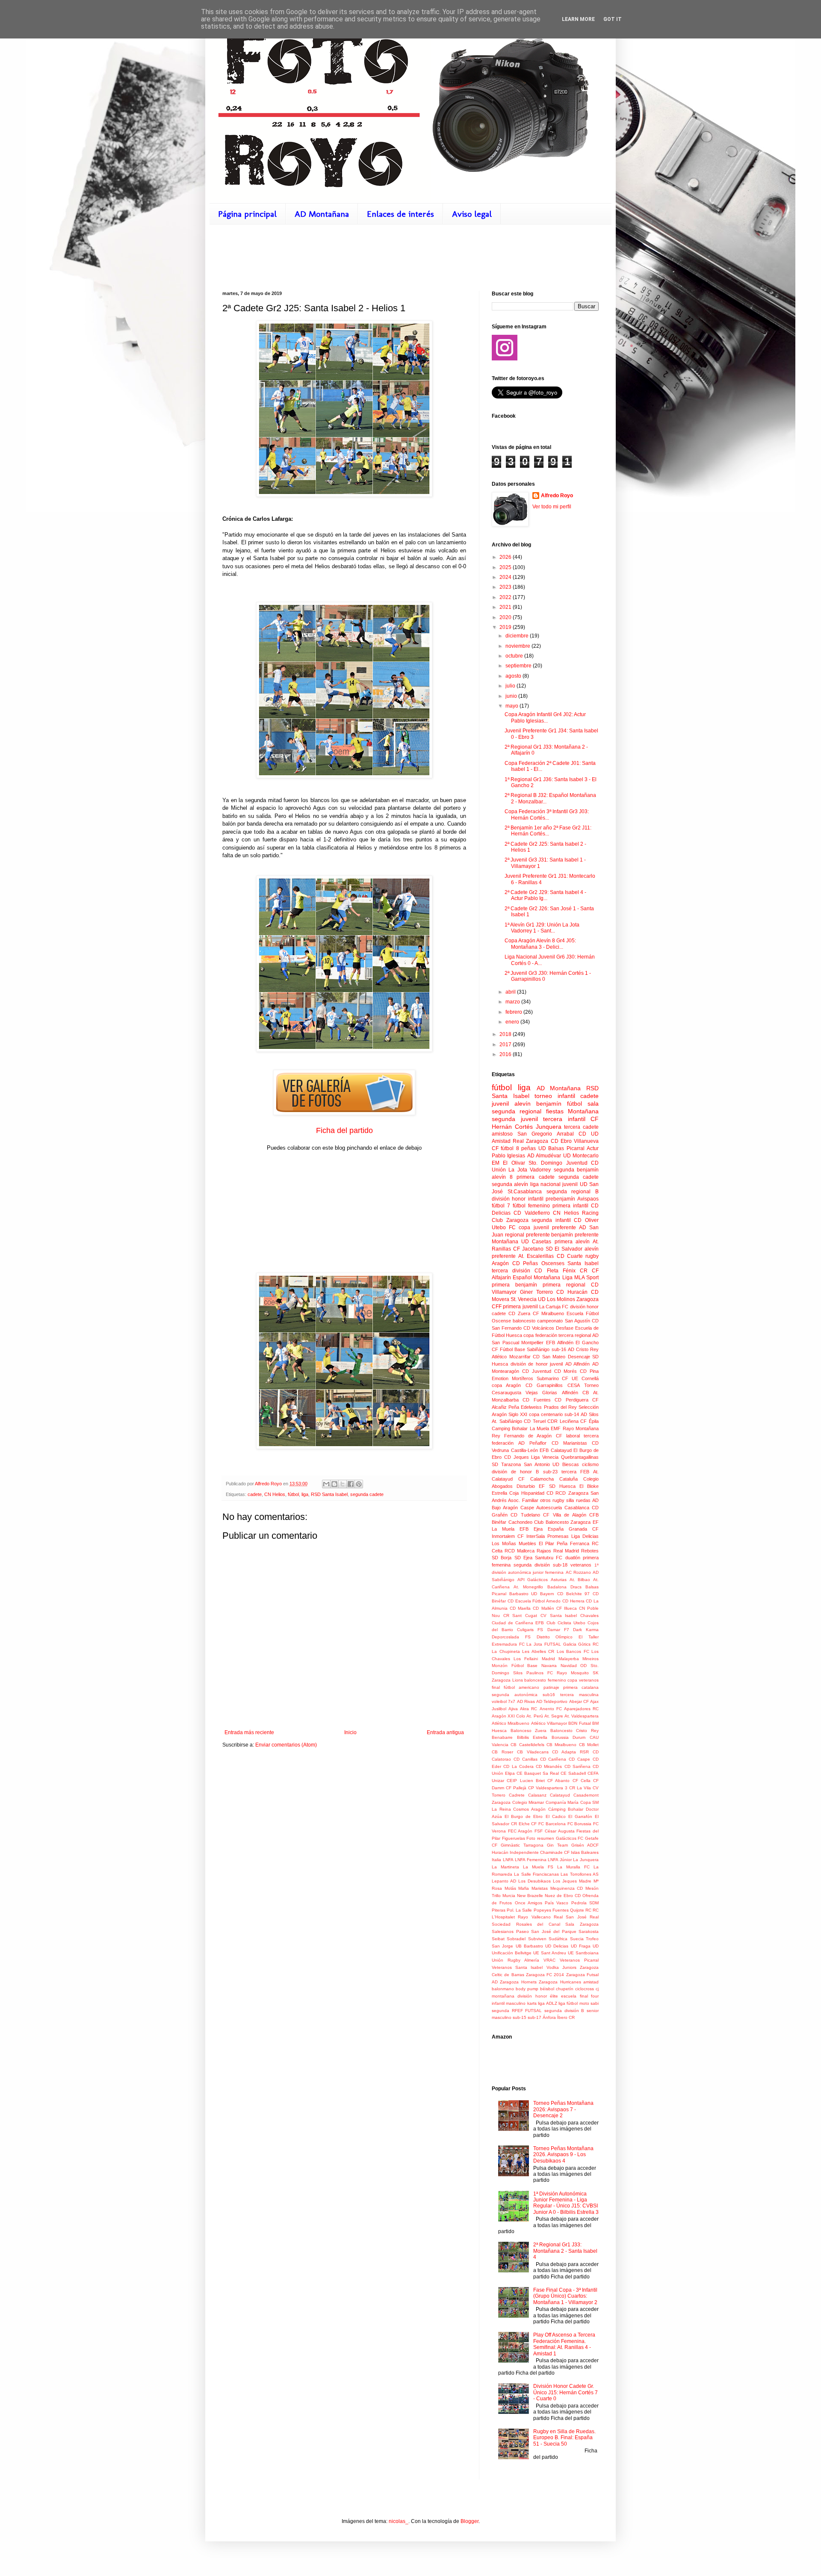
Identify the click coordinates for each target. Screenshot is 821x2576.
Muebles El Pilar (536, 1543)
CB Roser (502, 1752)
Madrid (548, 1659)
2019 (506, 627)
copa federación (540, 1335)
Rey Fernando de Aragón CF (527, 1436)
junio (512, 696)
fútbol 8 (510, 1148)
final (496, 1687)
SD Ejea (523, 1558)
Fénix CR (575, 1271)
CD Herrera (573, 1601)
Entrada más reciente (249, 1732)
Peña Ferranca (573, 1543)
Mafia (524, 1888)
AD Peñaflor (532, 1443)
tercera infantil (564, 1119)
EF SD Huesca (557, 1486)
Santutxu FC (549, 1558)
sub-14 (572, 1414)
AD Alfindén (578, 1364)
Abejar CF (579, 1701)
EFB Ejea (531, 1529)
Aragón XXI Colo (508, 1716)
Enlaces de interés (400, 214)
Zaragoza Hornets (518, 1982)
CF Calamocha (536, 1479)
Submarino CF (553, 1378)
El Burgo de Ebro (524, 1816)
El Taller (589, 1637)
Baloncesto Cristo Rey (574, 1731)
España (556, 1529)
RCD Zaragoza (572, 1493)
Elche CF (528, 1824)
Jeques (521, 1457)
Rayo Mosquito (573, 1673)
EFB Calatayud (556, 1450)
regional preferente (527, 1235)
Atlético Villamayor (549, 1723)
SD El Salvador (564, 1249)
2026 (506, 557)
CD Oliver (586, 1220)
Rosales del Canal (538, 1924)
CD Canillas (526, 1759)
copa (524, 1228)
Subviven (537, 1939)
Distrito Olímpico (555, 1637)
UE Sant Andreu (550, 1953)
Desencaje (579, 1357)
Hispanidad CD (537, 1493)
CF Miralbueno (549, 1313)
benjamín (549, 1104)
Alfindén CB (575, 1393)
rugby (592, 1256)
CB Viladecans (533, 1752)
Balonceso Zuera (529, 1731)
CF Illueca (567, 1608)
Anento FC (551, 1709)
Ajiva (513, 1709)
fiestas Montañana (572, 1111)
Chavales (589, 1616)
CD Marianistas (569, 1443)
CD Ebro (561, 1141)
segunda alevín (510, 1184)
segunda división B (564, 2011)
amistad (591, 1982)
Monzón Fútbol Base (515, 1666)
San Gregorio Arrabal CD (552, 1134)
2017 (506, 1045)
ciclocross (585, 1989)
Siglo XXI (518, 1414)
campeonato (550, 1321)
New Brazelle (530, 1896)
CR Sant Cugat (520, 1616)
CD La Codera (518, 1766)
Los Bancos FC (573, 1651)
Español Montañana (536, 1278)
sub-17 (535, 2017)
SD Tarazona (506, 1464)
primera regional (564, 1285)
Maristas (540, 1888)
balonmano (503, 1989)
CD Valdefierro (532, 1213)
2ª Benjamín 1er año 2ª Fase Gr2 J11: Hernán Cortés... (548, 831)
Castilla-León (524, 1450)
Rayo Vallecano (534, 1917)
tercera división (511, 1271)
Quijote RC (581, 1910)
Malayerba (569, 1659)
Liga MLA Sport (580, 1278)
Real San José (570, 1917)
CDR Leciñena (563, 1421)
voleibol (499, 1701)
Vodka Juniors (561, 1967)
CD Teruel (535, 1421)
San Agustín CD (582, 1321)
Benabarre (502, 1737)
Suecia (577, 1939)
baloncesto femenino (545, 1680)
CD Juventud (537, 1371)
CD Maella (520, 1608)
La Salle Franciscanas (536, 1874)
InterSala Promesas (548, 1536)
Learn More (578, 19)
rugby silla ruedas (571, 1500)
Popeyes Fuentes (551, 1910)
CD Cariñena (553, 1759)
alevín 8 (502, 1177)
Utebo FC (504, 1228)
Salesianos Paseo (510, 1931)
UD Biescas (566, 1464)
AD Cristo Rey (583, 1349)
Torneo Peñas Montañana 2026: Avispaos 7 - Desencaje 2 (563, 2109)
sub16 (549, 1695)
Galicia (570, 1644)
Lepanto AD (504, 1881)
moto (584, 2003)
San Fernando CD (511, 1328)
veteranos (581, 1565)
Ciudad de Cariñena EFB (518, 1623)
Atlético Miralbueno (511, 1723)
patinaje (551, 1687)
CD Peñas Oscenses (538, 1263)
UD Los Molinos (557, 1299)
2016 (506, 1054)
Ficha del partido (344, 1130)
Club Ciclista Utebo (566, 1623)
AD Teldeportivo (552, 1701)
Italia (496, 1860)
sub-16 (559, 1349)
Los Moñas (504, 1543)
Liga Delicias (585, 1536)
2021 (506, 607)
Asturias (559, 1580)
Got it (613, 19)
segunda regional (517, 1111)
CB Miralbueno (561, 1745)
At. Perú (535, 1716)
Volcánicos (543, 1328)
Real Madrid (566, 1551)
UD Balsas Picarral (561, 1148)
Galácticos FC (570, 1838)
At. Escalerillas (536, 1256)
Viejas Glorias (541, 1393)
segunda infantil (551, 1220)
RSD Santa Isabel (329, 1494)
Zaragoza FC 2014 (545, 1975)
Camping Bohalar (510, 1428)
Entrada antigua (445, 1732)
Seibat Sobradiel (509, 1939)
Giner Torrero (536, 1292)
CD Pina (589, 1371)
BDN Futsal (579, 1723)
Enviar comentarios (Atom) (286, 1745)
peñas (529, 1148)
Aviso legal (472, 214)
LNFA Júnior (560, 1860)
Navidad (569, 1666)
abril (511, 992)
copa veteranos (583, 1680)
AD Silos (590, 1414)
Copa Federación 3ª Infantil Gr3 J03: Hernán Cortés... (547, 814)
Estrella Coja (505, 1493)
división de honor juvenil (537, 1364)
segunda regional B (573, 1192)
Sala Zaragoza (582, 1924)
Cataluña (568, 1479)
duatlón (573, 1558)
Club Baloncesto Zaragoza (562, 1522)
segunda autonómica (515, 1695)
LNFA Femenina (531, 1860)
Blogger (470, 2521)
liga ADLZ (547, 2003)
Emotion (500, 1378)
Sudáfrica (558, 1939)
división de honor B (515, 1472)
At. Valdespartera (582, 1716)
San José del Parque (554, 1931)
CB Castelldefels (527, 1745)
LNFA (508, 1860)
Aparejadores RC (581, 1709)
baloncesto (524, 1321)
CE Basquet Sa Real (538, 1773)
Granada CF (584, 1529)
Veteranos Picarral (579, 1960)
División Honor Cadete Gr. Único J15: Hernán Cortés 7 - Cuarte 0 (566, 2392)
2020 (506, 617)
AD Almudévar (544, 1156)
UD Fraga (581, 1946)
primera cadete (535, 1177)
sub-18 (560, 1565)
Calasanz (537, 1795)
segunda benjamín (576, 1170)
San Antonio (537, 1464)
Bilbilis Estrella (532, 1737)
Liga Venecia (545, 1457)
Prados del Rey (560, 1407)
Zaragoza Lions (507, 1680)
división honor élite (538, 1996)
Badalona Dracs (564, 1587)
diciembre (518, 636)
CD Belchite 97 (573, 1594)
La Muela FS (538, 1867)
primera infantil (570, 1206)
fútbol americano (521, 1687)
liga (305, 1494)
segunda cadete (367, 1494)
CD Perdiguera (571, 1400)
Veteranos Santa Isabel (517, 1967)
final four (589, 1996)
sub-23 (550, 1472)
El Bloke (589, 1486)
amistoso (502, 1134)
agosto (514, 676)
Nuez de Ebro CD (563, 1896)
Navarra (549, 1666)
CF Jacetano (528, 1249)
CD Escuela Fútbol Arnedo (534, 1601)
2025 (506, 567)
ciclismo (590, 1464)
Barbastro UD (523, 1594)
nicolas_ (399, 2521)
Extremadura (504, 1644)
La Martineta (505, 1867)
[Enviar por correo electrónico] (326, 1484)
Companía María (562, 1802)
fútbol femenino (531, 1206)
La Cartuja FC (554, 1307)
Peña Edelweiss (525, 1407)
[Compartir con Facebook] (351, 1484)
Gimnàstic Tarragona (522, 1845)
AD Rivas (526, 1701)
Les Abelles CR (538, 1651)
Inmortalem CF (508, 1536)
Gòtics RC (588, 1644)
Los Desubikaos (535, 1881)
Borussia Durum (569, 1737)
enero (513, 1022)
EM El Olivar (508, 1163)
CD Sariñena (577, 1766)
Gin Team (557, 1845)
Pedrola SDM (585, 1903)
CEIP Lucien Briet (526, 1781)
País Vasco (557, 1903)
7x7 (512, 1701)
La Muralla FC (573, 1867)
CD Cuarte (570, 1256)
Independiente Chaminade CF (540, 1852)
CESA (574, 1385)
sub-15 (520, 2017)
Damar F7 (558, 1630)
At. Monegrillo (528, 1587)
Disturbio (526, 1486)
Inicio (350, 1732)
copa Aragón (506, 1385)
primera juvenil (520, 1307)
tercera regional (575, 1335)
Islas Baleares (585, 1852)
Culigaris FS (530, 1630)
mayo (512, 706)
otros (545, 1500)
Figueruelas (514, 1838)
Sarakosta (589, 1931)
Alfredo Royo (557, 496)
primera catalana (581, 1687)
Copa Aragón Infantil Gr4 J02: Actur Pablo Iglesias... (545, 717)
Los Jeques (565, 1881)
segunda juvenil (515, 1119)
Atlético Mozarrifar (511, 1357)
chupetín (565, 1989)
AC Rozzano (578, 1572)
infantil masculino (509, 2003)
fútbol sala (583, 1104)
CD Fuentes (536, 1400)
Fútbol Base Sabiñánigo (525, 1349)
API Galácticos (533, 1580)
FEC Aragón (520, 1831)
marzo (513, 1002)
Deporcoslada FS (511, 1637)
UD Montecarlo (581, 1156)
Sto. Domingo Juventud (558, 1163)
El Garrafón (580, 1816)
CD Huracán (572, 1292)
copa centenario (546, 1414)
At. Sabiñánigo (507, 1421)
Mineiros (591, 1659)
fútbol (293, 1494)
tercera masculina (579, 1695)
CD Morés (566, 1371)
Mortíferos (523, 1378)
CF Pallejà (516, 1788)
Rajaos (544, 1551)
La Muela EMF (545, 1428)
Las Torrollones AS (580, 1874)
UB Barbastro (529, 1946)
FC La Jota (531, 1644)
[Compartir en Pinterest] (359, 1484)
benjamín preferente (575, 1235)
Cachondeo (520, 1522)
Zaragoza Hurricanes (560, 1982)
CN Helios (275, 1494)
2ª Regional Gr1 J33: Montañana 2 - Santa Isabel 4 (565, 2251)
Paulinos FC (540, 1673)
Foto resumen (540, 1838)
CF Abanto (558, 1781)
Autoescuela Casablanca (563, 1508)
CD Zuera (519, 1313)
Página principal (247, 214)
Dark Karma (586, 1630)
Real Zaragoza (530, 1141)
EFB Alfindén (560, 1343)
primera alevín (572, 1242)
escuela (569, 1996)
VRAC (549, 1960)
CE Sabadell (573, 1773)
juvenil (500, 1104)
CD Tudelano (525, 1515)
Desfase (565, 1328)
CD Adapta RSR (570, 1752)
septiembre (519, 666)
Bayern (547, 1594)
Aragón (500, 1263)
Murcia (509, 1896)
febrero (514, 1012)
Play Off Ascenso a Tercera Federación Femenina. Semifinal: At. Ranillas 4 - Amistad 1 (564, 2344)
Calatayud (560, 1795)
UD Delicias (557, 1946)
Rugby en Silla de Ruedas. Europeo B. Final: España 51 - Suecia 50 (564, 2438)
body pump (527, 1989)
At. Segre (554, 1716)
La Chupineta (506, 1651)
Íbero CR (566, 2017)
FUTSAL (553, 1644)
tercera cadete (581, 1127)
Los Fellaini (526, 1659)
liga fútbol (568, 2003)
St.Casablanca (525, 1192)
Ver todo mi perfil (552, 507)
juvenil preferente (555, 1228)
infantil (566, 1096)
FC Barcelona (552, 1824)
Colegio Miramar (528, 1802)
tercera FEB (575, 1472)
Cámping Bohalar (566, 1809)
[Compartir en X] (343, 1484)
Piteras (499, 1910)
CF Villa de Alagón (564, 1515)
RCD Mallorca (520, 1551)
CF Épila (589, 1421)
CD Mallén (543, 1608)
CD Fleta (546, 1271)
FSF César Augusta (554, 1831)
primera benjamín (514, 1285)
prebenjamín (560, 1199)
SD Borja (502, 1558)
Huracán (500, 1852)
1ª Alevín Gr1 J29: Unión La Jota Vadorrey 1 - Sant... (542, 928)
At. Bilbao (580, 1580)
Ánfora (549, 2017)
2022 (506, 597)
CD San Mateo (549, 1357)
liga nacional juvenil (554, 1184)
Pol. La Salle (519, 1910)
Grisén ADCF (585, 1845)
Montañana (505, 1242)
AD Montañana (322, 214)
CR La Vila (580, 1788)
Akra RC (529, 1709)
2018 (506, 1034)
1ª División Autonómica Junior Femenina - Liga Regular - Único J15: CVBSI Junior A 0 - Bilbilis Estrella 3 (566, 2203)
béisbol (547, 1989)
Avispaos (588, 1199)
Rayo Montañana (581, 1428)
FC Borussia (580, 1824)
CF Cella (582, 1781)
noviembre (518, 646)
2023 (506, 587)
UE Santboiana (583, 1953)
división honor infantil (518, 1199)
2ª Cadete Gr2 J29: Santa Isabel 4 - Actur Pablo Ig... (545, 895)
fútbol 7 (501, 1206)
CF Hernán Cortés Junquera (545, 1123)
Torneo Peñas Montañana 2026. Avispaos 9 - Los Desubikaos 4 (563, 2155)
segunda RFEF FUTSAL (517, 2011)
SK (596, 1673)
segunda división (532, 1565)
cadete (255, 1494)
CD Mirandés (549, 1766)
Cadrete (517, 1795)
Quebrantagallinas (580, 1457)
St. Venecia (524, 1299)
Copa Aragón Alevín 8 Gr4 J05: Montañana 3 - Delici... (540, 944)
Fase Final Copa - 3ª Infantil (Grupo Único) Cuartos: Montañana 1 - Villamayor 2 (565, 2296)
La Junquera (586, 1860)
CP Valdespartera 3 (548, 1788)
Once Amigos (529, 1903)
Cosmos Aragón (529, 1809)
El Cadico (556, 1816)
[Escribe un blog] (334, 1484)
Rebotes (590, 1551)
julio (511, 686)
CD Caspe (579, 1759)
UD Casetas (536, 1242)
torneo (543, 1096)
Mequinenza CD (567, 1888)
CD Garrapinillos (544, 1385)
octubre (515, 656)
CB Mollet (589, 1745)
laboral (573, 1436)
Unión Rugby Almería (515, 1960)
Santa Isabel (583, 1263)
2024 (506, 577)
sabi (595, 2003)
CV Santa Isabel (559, 1616)
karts (532, 2003)
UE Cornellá (585, 1378)
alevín (523, 1104)
